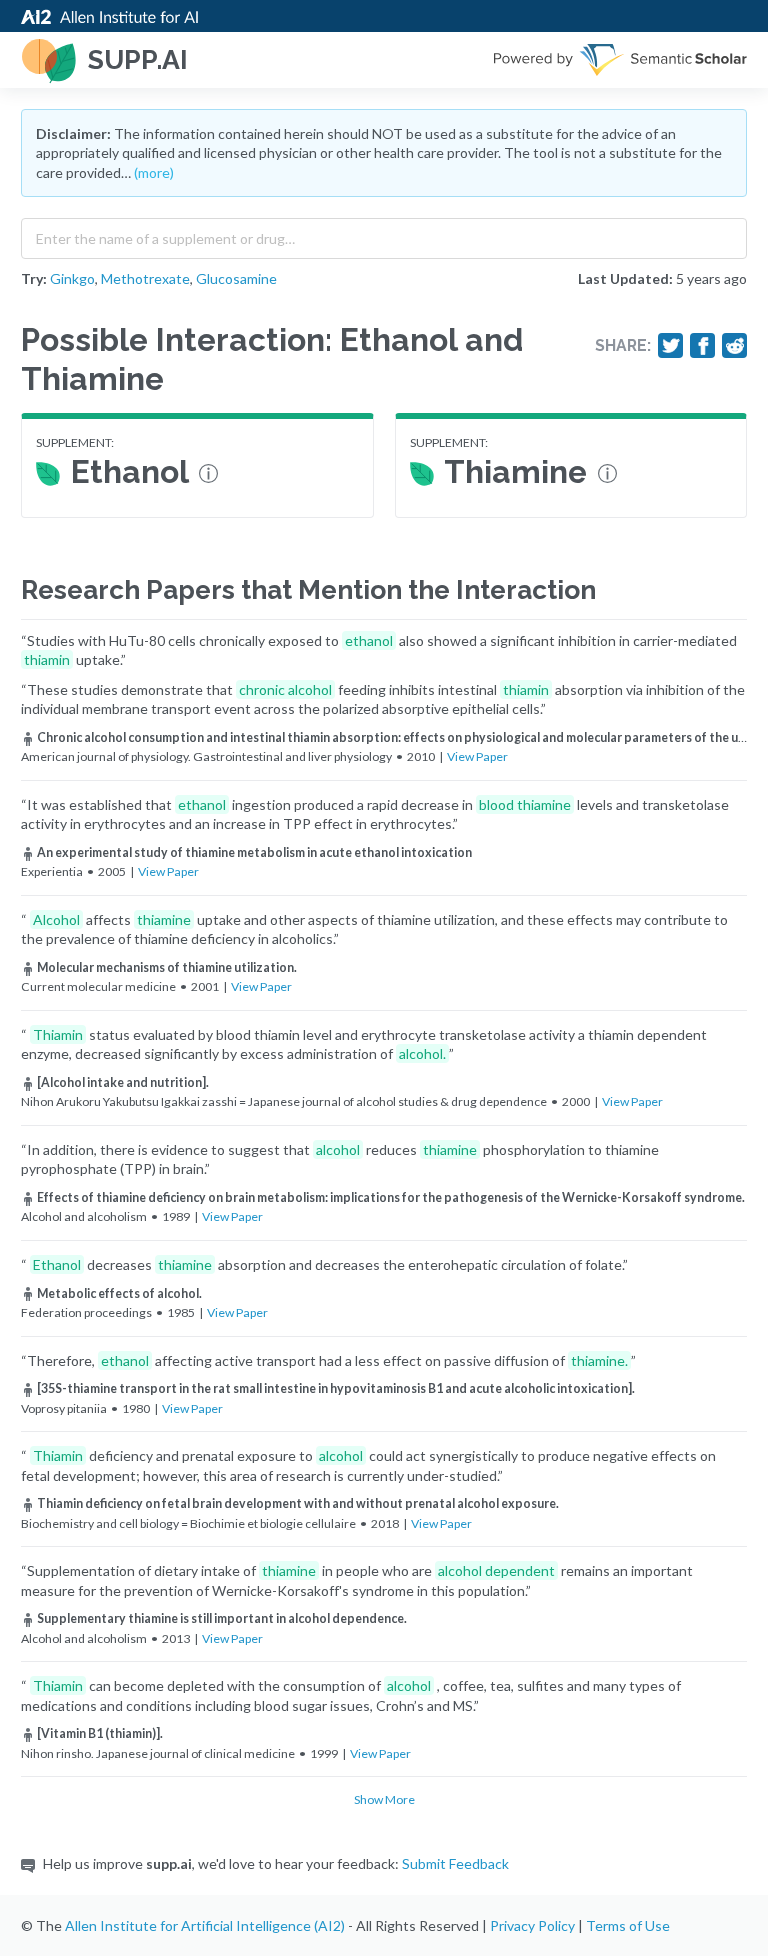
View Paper (477, 756)
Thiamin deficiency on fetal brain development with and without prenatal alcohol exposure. (298, 1503)
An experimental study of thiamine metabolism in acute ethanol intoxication (254, 852)
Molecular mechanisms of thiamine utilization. (167, 967)
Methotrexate (145, 278)
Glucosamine (236, 278)
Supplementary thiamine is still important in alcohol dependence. (222, 1618)
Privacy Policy (532, 1925)
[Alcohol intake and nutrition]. (123, 1082)
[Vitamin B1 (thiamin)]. (100, 1733)
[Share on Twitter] (671, 346)
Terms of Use (628, 1925)
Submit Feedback (455, 1863)
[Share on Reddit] (735, 346)
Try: (34, 278)
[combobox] (384, 234)
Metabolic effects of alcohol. (119, 1293)
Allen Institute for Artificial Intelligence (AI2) (205, 1925)
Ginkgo (72, 278)
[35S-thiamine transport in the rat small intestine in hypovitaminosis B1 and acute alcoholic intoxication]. (336, 1388)
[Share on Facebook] (703, 346)
